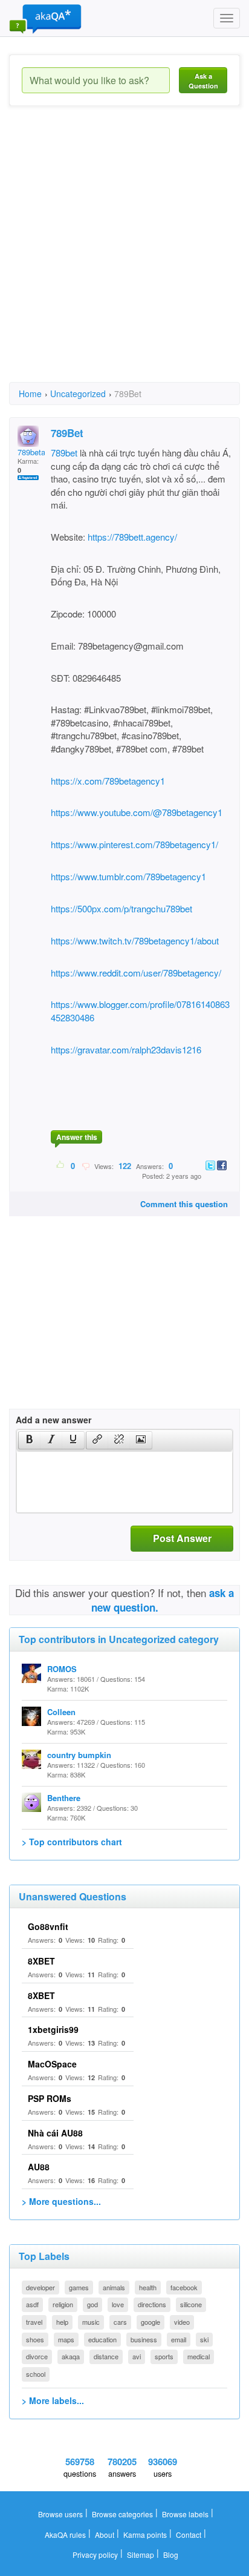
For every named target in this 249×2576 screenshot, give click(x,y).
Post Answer (182, 1538)
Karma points (145, 2535)
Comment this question (184, 1204)
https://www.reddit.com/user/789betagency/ (136, 973)
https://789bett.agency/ (131, 537)
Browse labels (185, 2514)
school (36, 2374)
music (91, 2322)
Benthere (64, 1798)
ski (204, 2339)
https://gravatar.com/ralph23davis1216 (126, 1049)
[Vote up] (61, 1165)
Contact (189, 2535)
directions (152, 2304)
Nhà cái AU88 (55, 2133)
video (182, 2322)
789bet (64, 453)
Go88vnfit (48, 1926)
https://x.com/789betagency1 (108, 781)
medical (199, 2356)
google (150, 2322)
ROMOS (62, 1669)
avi (137, 2356)
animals (114, 2287)
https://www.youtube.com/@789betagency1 (137, 812)
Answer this (77, 1137)
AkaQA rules (65, 2535)
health (148, 2287)
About (105, 2535)
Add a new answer (53, 1420)
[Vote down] (86, 1165)
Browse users (60, 2514)
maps (66, 2339)
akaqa (71, 2356)
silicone (191, 2304)
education (102, 2339)
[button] (29, 1440)
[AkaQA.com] (45, 18)
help (62, 2322)
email (179, 2339)
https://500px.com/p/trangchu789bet (121, 908)
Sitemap (141, 2555)
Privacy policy (95, 2555)
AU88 (39, 2167)
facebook (184, 2287)
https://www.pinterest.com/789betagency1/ (134, 844)
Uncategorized (78, 394)
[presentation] (30, 1440)
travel (34, 2322)
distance (106, 2356)
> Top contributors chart (72, 1842)
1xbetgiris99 (53, 2029)
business (144, 2339)
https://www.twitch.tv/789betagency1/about (135, 940)
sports (164, 2356)
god (92, 2304)
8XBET (41, 1961)
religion (63, 2304)
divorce (37, 2356)
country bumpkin (79, 1755)
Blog (171, 2555)
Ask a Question (203, 81)
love (118, 2304)
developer (40, 2287)
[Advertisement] (124, 255)
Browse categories (122, 2514)
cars (120, 2322)
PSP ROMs (50, 2098)
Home (30, 394)
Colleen (61, 1712)
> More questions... (61, 2201)
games (79, 2287)
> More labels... (53, 2400)
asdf (32, 2304)
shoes (35, 2339)
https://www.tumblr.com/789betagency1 (128, 876)
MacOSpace (52, 2064)
